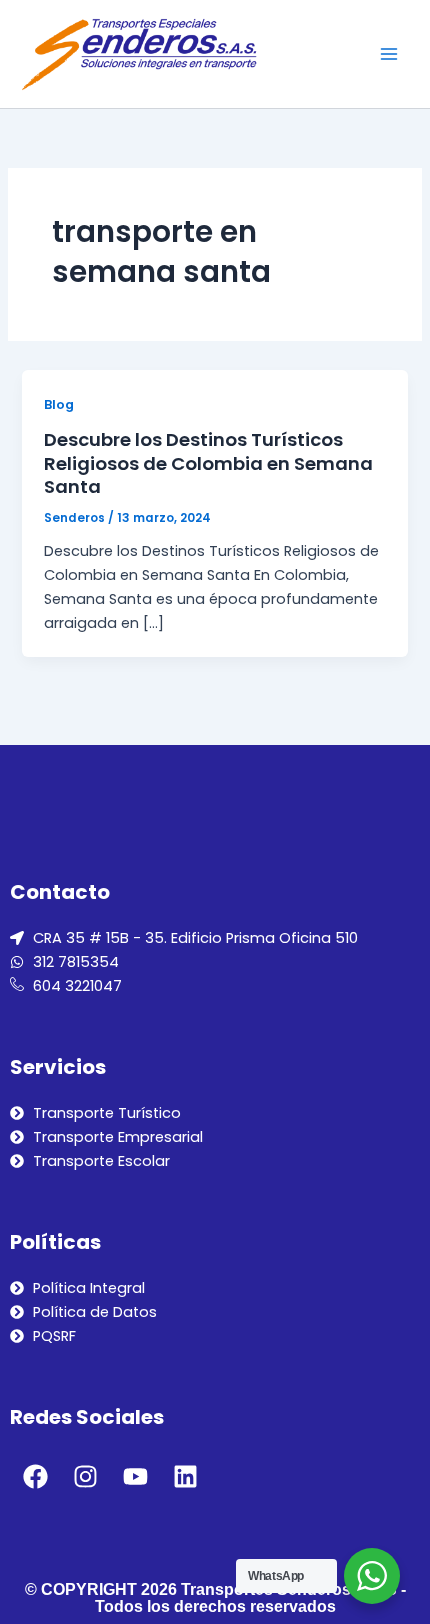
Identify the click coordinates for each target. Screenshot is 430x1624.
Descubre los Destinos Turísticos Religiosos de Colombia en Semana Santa (208, 463)
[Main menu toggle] (389, 54)
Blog (59, 404)
